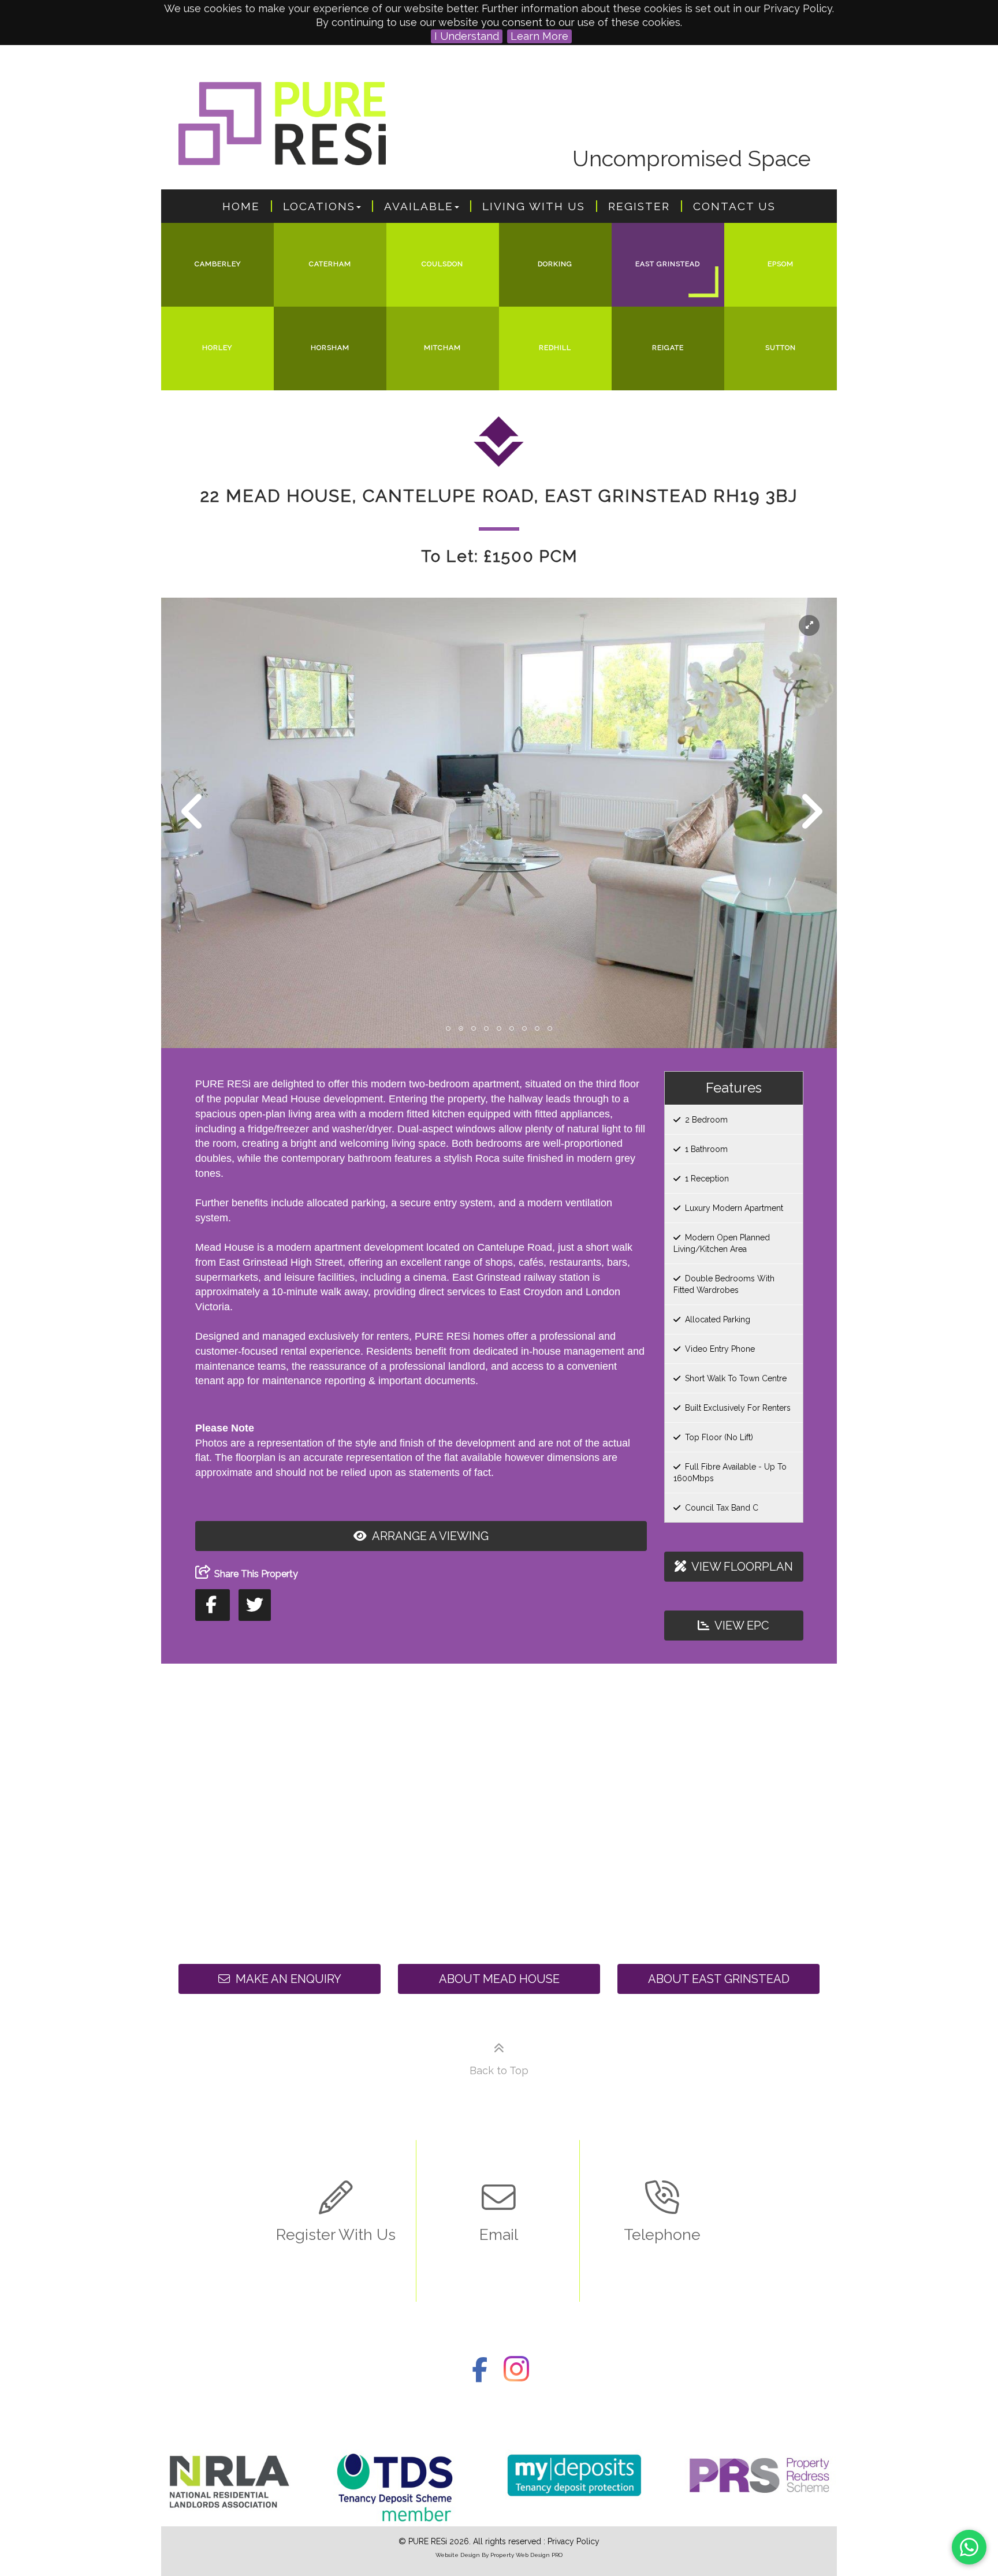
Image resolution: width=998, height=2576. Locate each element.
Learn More (539, 36)
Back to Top (499, 2070)
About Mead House (499, 1979)
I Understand (467, 36)
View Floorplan (741, 1567)
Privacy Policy (574, 2541)
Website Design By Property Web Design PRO (499, 2555)
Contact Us (734, 206)
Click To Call (662, 2240)
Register (639, 206)
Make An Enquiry (287, 1979)
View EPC (741, 1626)
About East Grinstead (719, 1979)
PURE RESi (428, 2541)
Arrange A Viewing (429, 1536)
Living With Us (534, 206)
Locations (319, 206)
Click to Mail (499, 2240)
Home (241, 206)
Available (419, 206)
